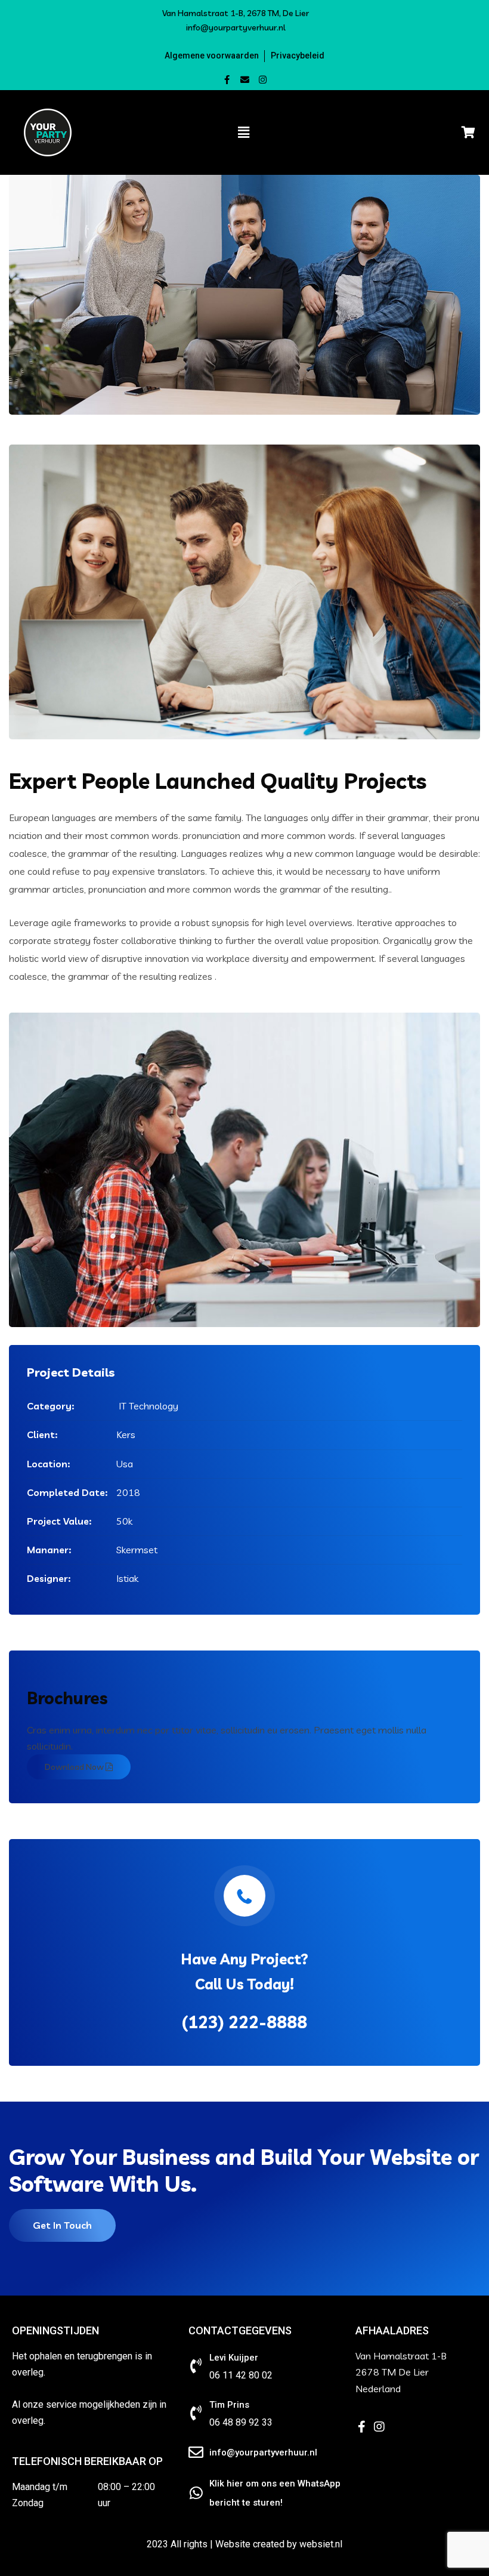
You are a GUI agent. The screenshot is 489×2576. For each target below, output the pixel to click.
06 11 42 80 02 (241, 2375)
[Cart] (434, 132)
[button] (215, 55)
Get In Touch (62, 2225)
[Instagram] (263, 80)
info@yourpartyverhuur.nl (236, 27)
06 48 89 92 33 (241, 2422)
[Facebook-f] (227, 80)
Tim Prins (229, 2405)
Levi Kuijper (234, 2358)
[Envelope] (245, 80)
